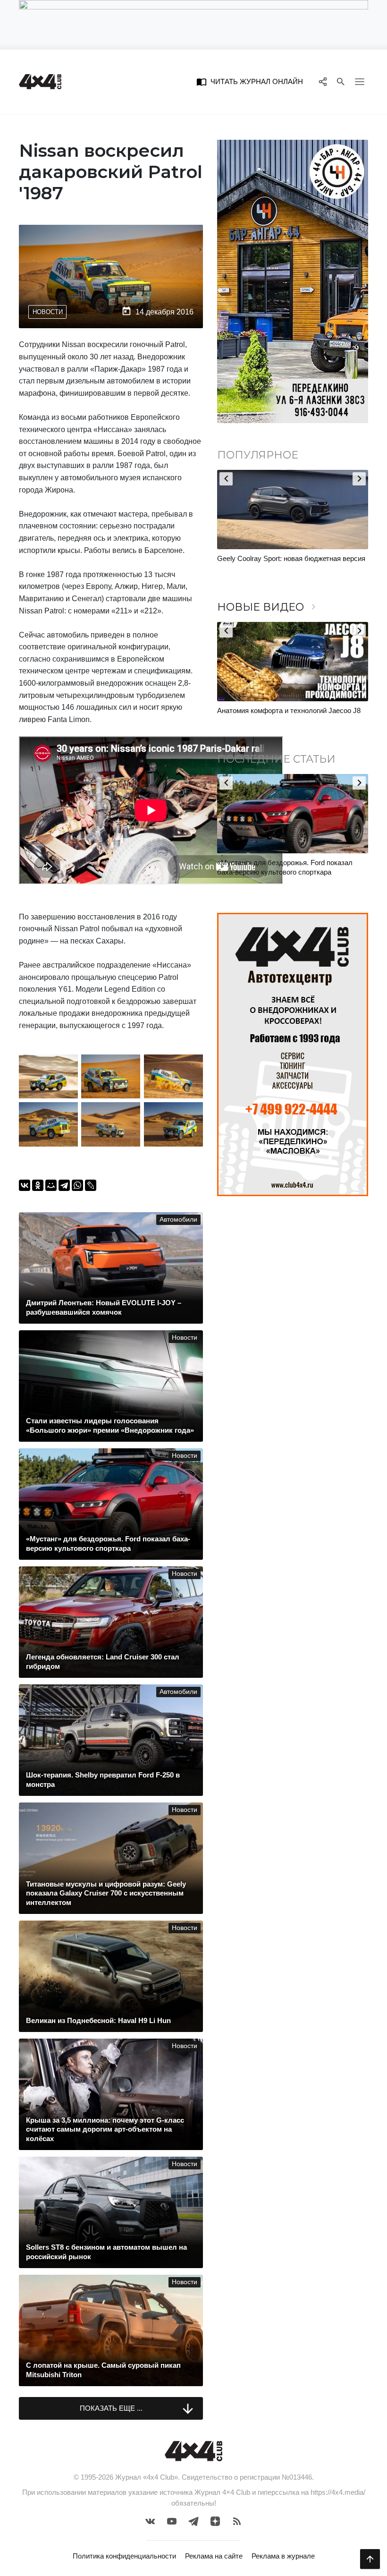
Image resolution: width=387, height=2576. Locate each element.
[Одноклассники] (38, 1185)
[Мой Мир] (51, 1185)
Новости (48, 312)
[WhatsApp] (77, 1185)
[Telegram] (64, 1185)
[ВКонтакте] (25, 1185)
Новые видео (268, 607)
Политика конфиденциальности (124, 2556)
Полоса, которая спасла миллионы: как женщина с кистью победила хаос (281, 563)
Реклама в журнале (283, 2556)
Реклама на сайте (214, 2556)
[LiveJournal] (91, 1185)
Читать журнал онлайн (250, 82)
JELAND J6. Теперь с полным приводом (282, 710)
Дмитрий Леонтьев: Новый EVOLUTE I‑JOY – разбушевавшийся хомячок (290, 867)
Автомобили (178, 1220)
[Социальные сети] (323, 82)
